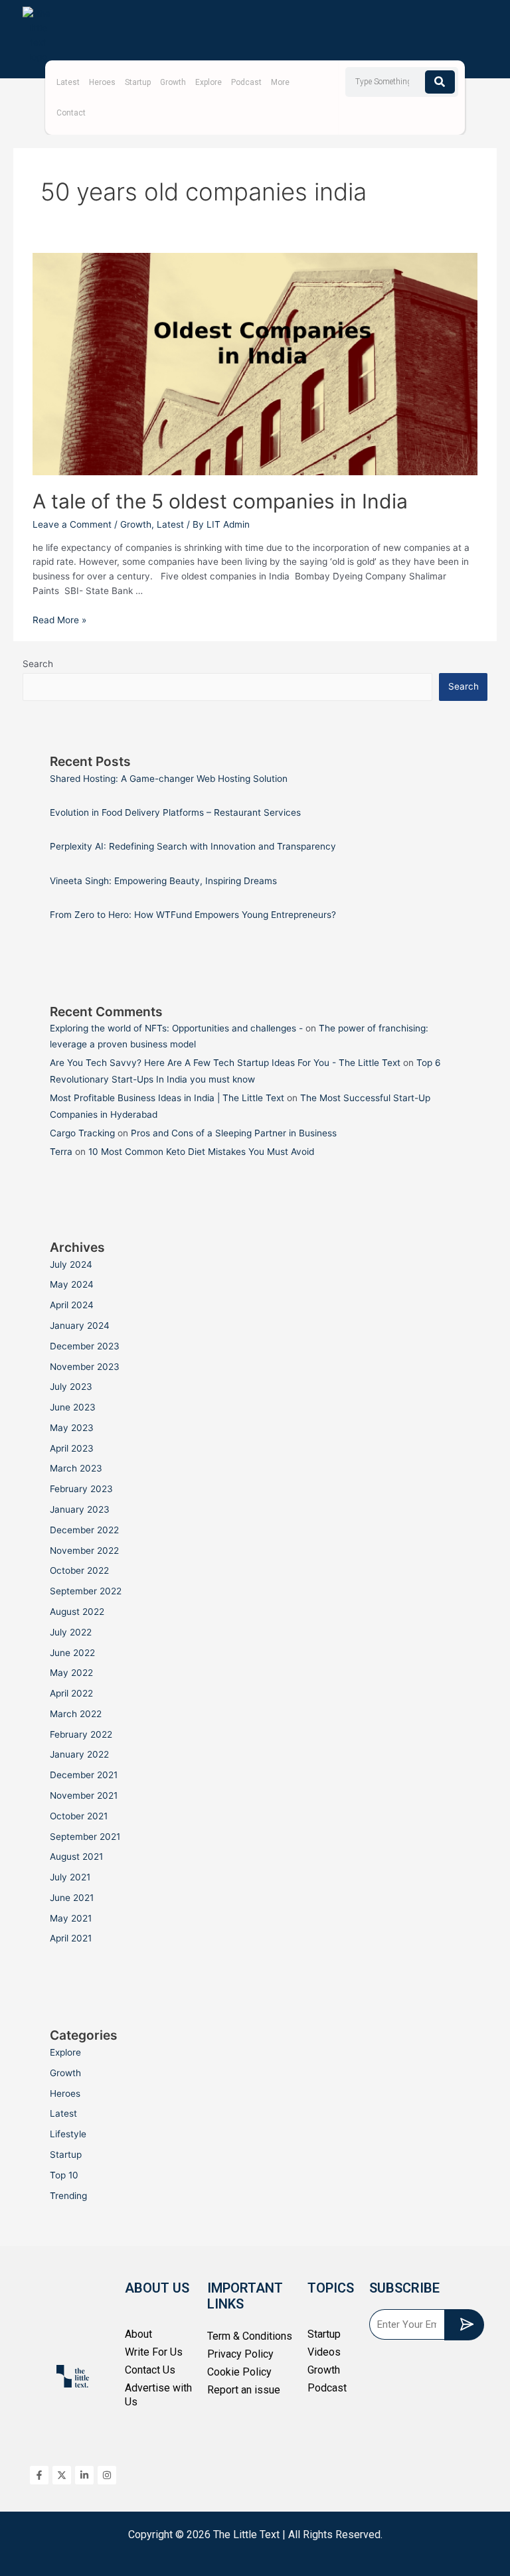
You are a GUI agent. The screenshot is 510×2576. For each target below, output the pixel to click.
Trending (68, 2196)
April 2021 (71, 1938)
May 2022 (71, 1673)
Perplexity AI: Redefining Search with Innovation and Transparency (193, 846)
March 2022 (76, 1714)
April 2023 (72, 1448)
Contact (71, 113)
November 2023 (85, 1367)
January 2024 (80, 1326)
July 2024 (71, 1264)
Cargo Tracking (82, 1133)
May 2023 (72, 1428)
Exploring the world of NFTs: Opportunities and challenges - (176, 1028)
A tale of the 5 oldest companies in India (223, 501)
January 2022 (79, 1754)
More (280, 82)
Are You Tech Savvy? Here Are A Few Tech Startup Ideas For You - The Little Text (225, 1063)
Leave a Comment (72, 524)
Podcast (246, 82)
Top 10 (64, 2175)
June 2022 (72, 1653)
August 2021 (76, 1856)
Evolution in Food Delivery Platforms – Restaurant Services (175, 812)
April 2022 (71, 1693)
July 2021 (70, 1877)
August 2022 (77, 1612)
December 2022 (84, 1530)
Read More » (59, 620)
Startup (138, 82)
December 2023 (85, 1346)
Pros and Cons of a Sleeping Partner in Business (234, 1133)
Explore (209, 82)
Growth (173, 82)
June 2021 (72, 1898)
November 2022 (84, 1551)
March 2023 (76, 1468)
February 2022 (81, 1734)
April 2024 (72, 1305)
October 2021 (79, 1816)
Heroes (102, 82)
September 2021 (85, 1837)
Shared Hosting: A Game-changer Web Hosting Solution (169, 779)
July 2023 (71, 1387)
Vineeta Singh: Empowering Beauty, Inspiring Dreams (163, 881)
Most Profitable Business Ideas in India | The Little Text (167, 1098)
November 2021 (84, 1795)
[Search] (440, 82)
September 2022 (86, 1591)
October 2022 (79, 1570)
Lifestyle (68, 2134)
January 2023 (80, 1509)
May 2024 (72, 1284)
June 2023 (73, 1407)
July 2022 (71, 1632)
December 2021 (84, 1775)
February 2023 (81, 1489)
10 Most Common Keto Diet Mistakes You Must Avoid (201, 1152)
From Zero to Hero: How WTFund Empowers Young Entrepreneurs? (193, 915)
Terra (61, 1152)
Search (38, 664)
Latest (68, 82)
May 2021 (71, 1918)
